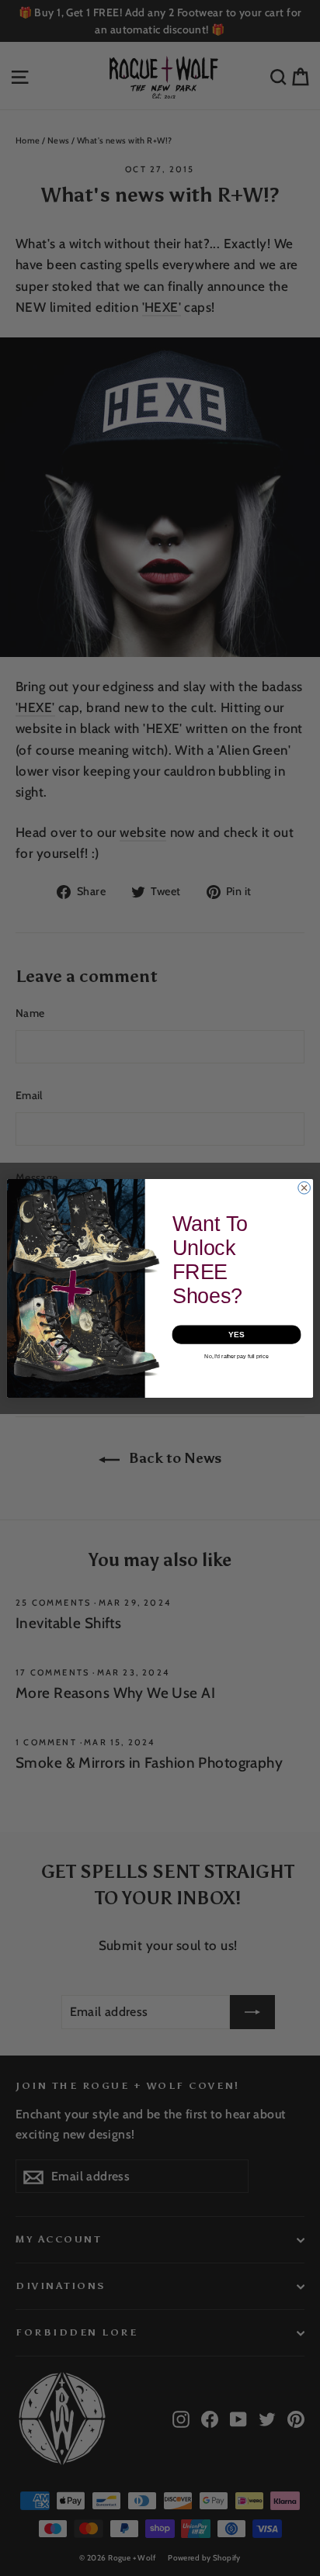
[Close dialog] (304, 1188)
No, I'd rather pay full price (236, 1356)
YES (236, 1334)
